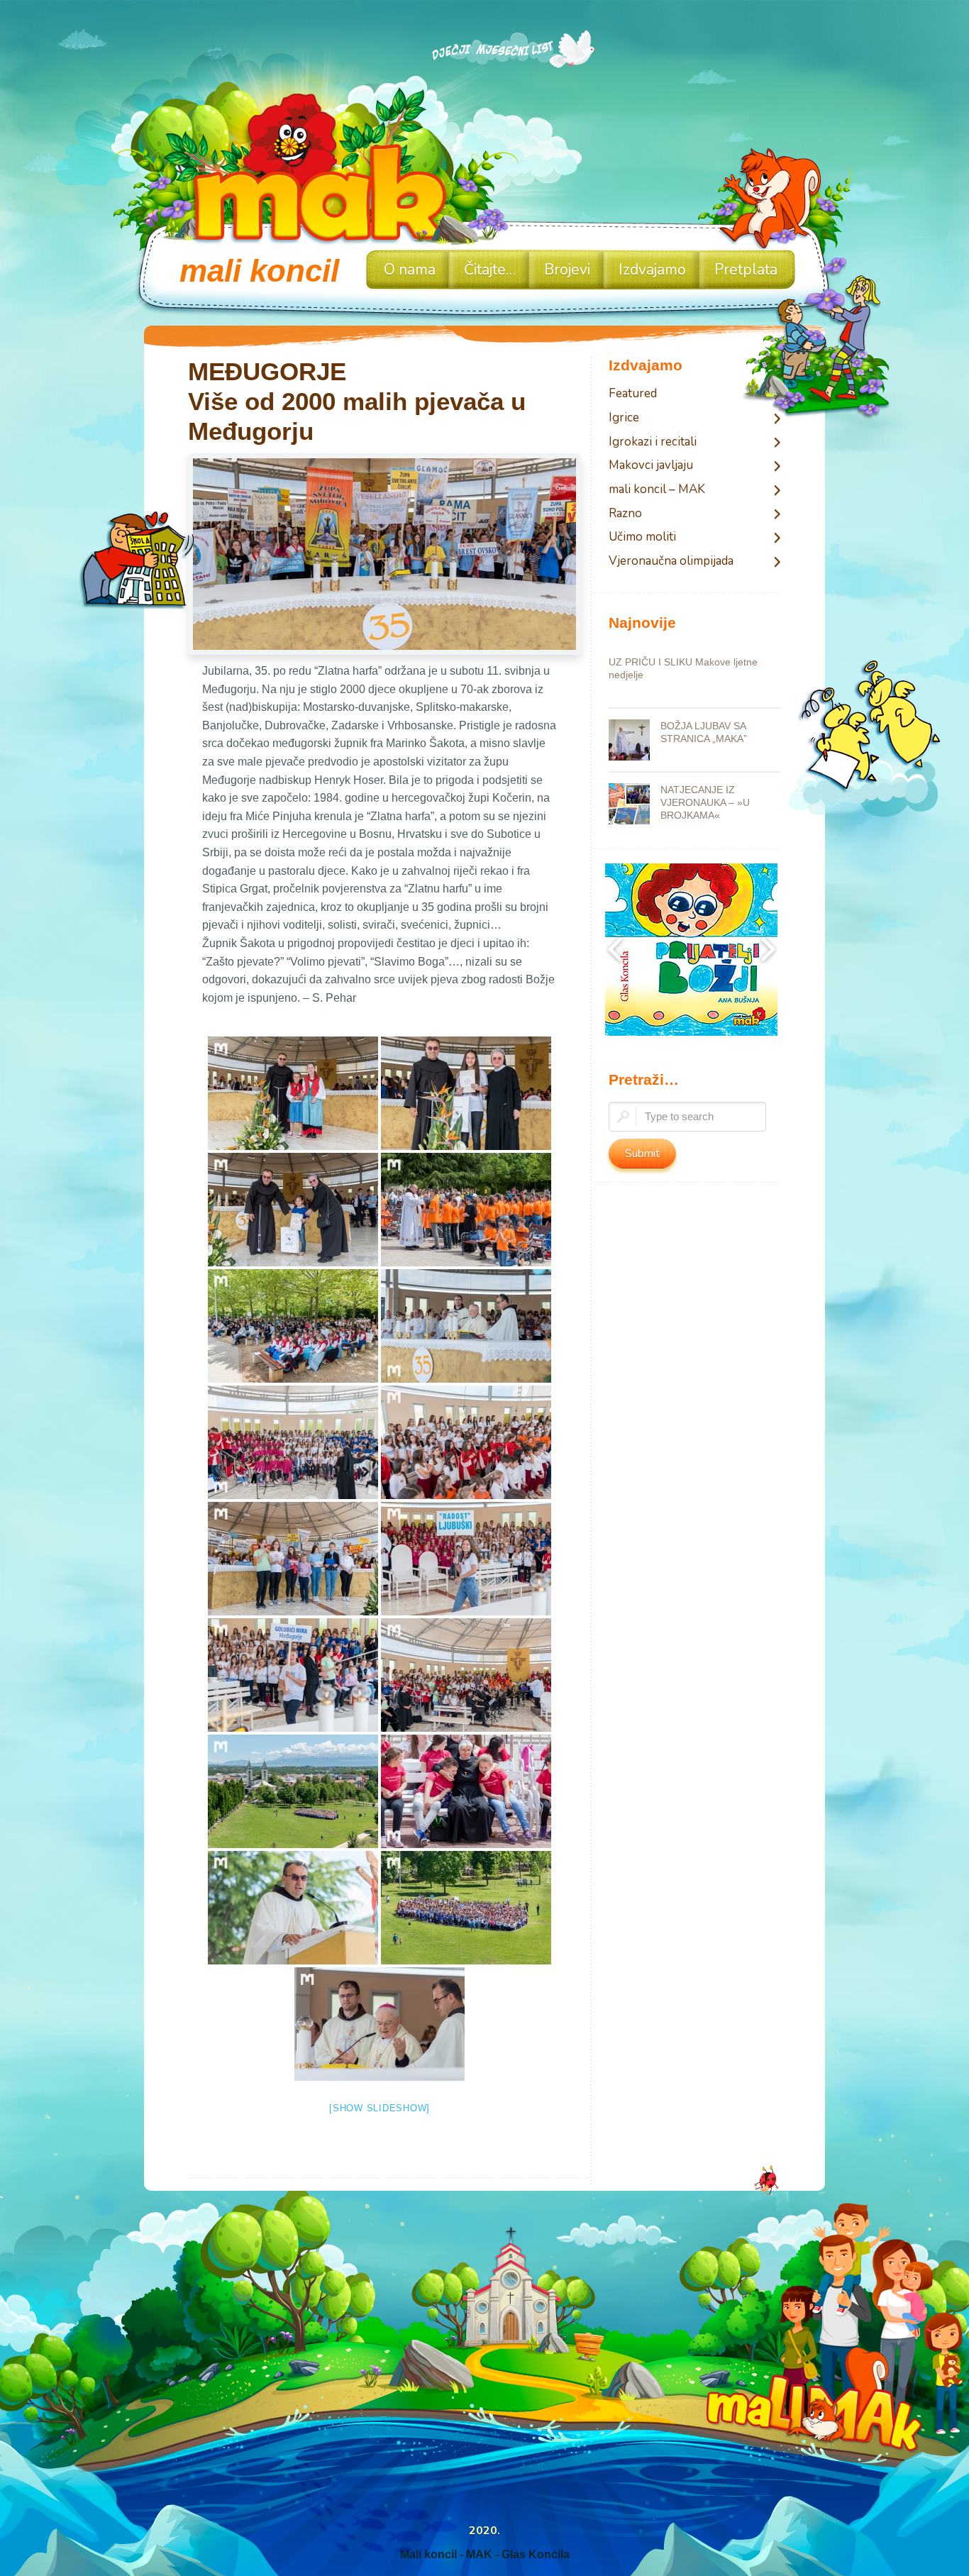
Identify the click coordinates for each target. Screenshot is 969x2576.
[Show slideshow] (380, 2108)
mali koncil (259, 271)
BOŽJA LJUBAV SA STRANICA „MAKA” (704, 732)
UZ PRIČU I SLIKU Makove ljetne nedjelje (683, 668)
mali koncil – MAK (657, 490)
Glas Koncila (536, 2554)
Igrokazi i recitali (653, 442)
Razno (625, 514)
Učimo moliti (642, 537)
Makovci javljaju (651, 466)
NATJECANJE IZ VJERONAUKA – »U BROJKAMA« (705, 802)
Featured (633, 394)
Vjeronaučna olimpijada (671, 562)
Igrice (624, 418)
